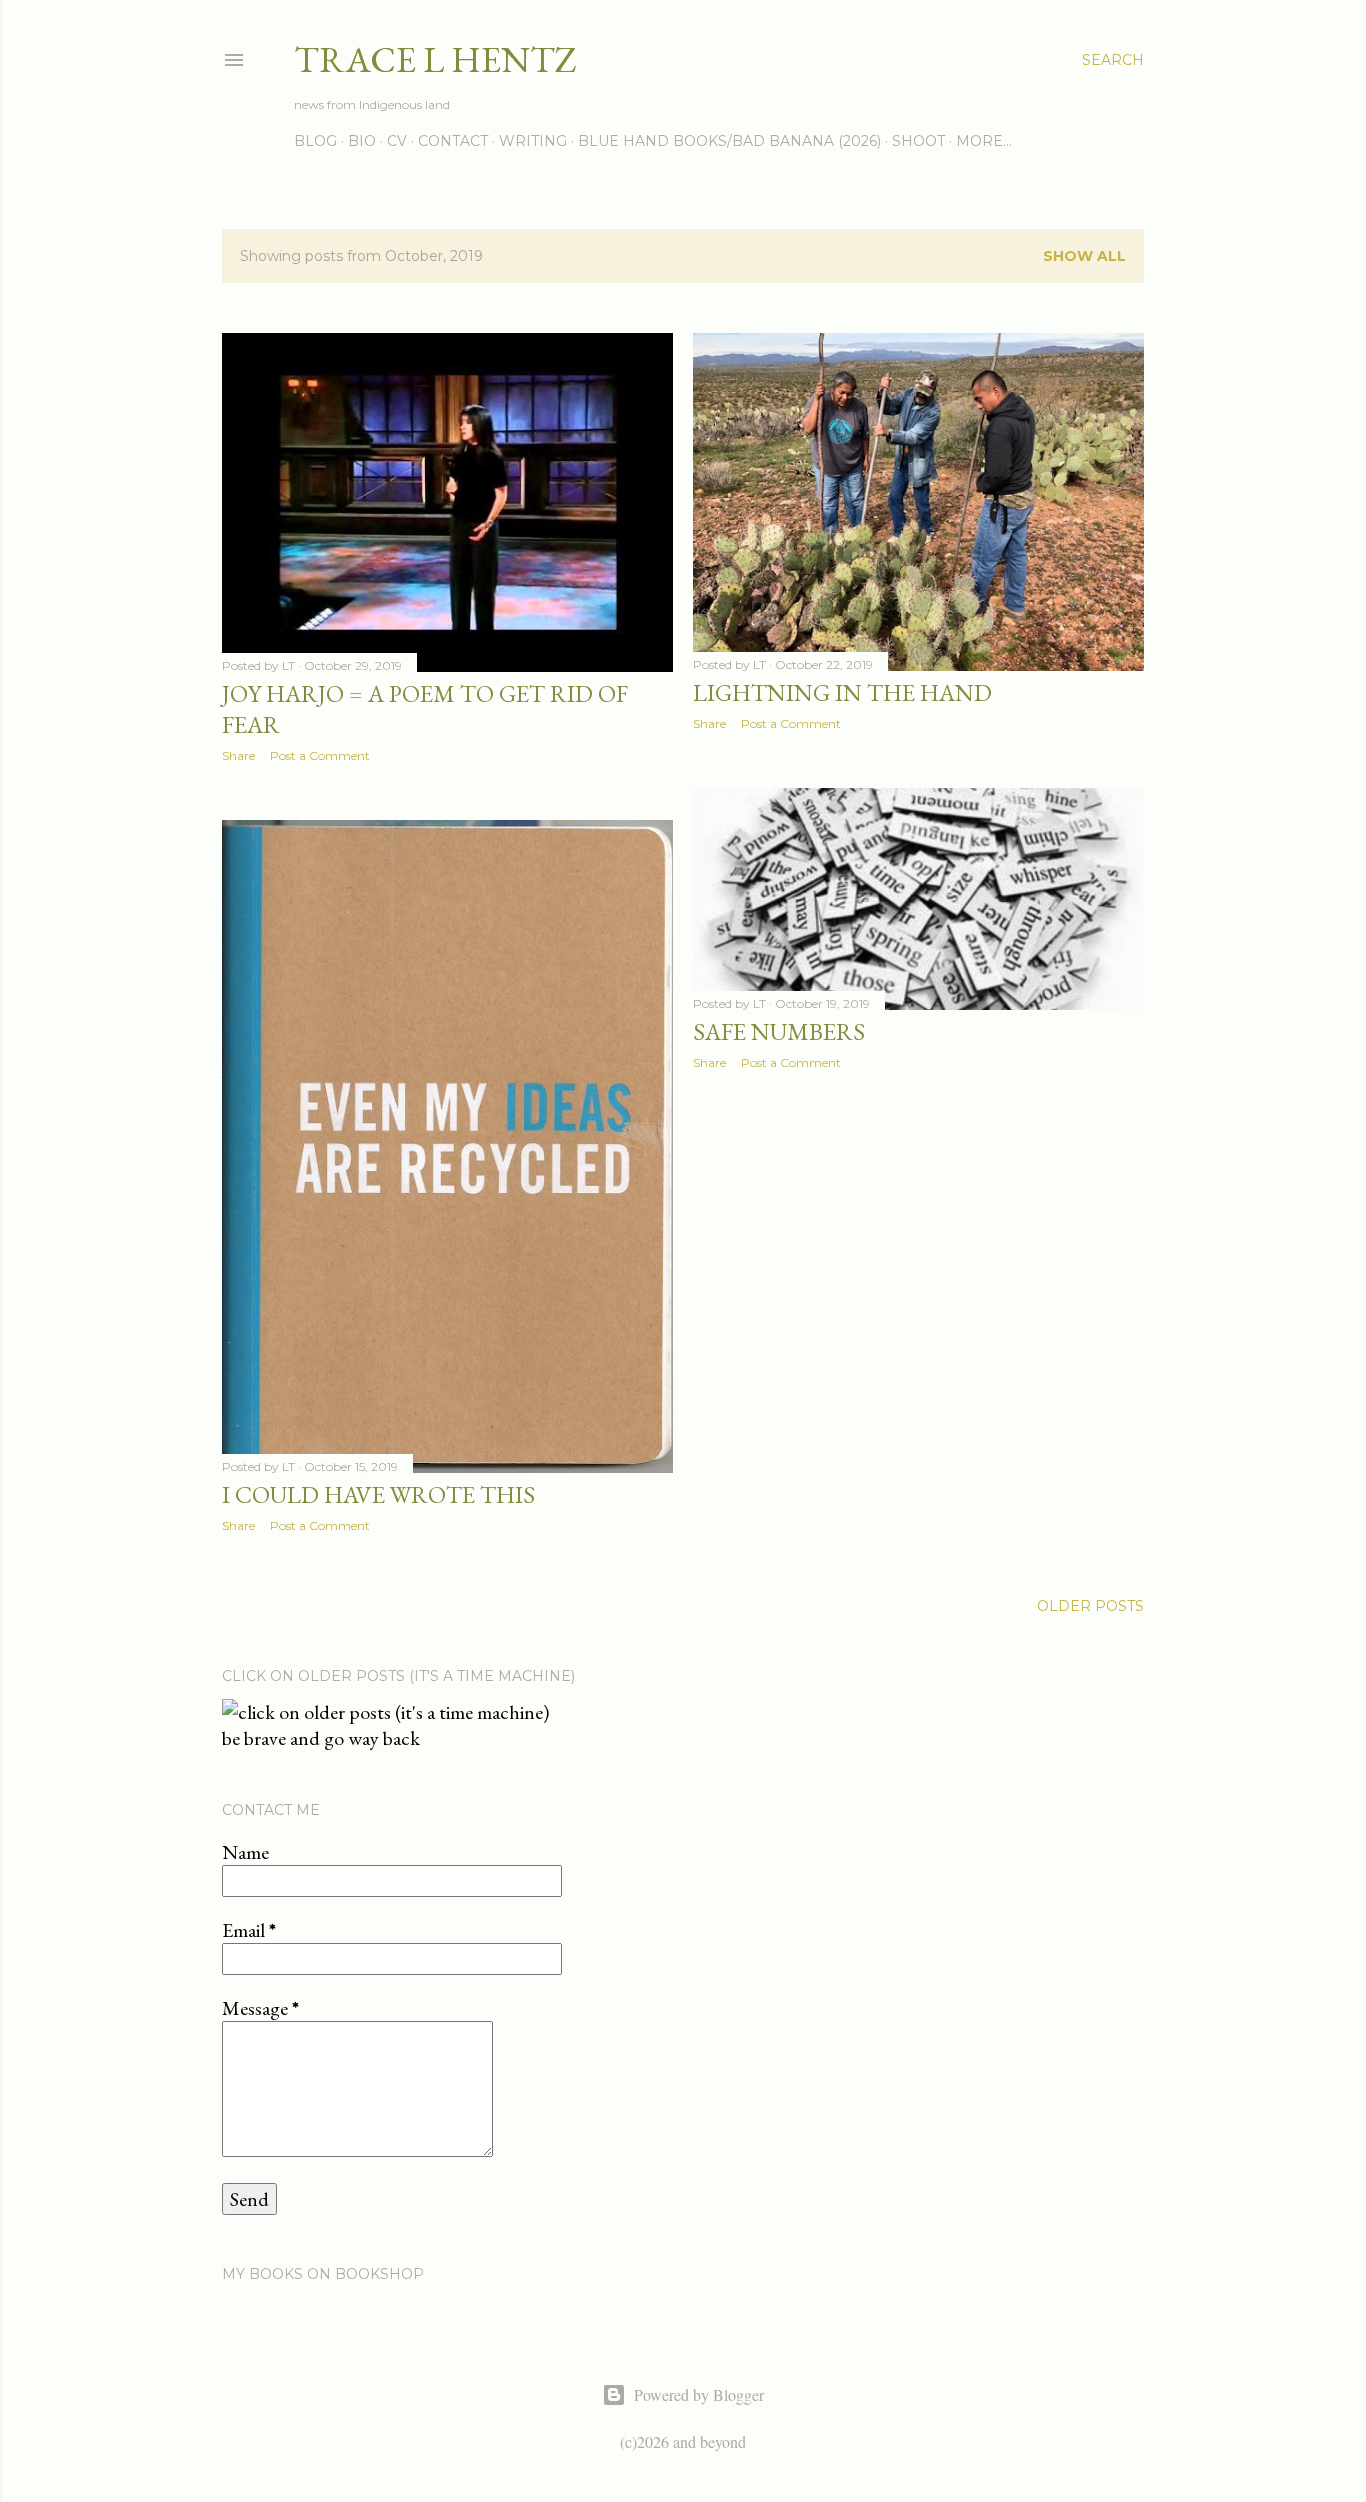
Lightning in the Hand (842, 692)
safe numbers (779, 1031)
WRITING (533, 141)
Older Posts (1090, 1606)
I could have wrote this (378, 1494)
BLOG (315, 141)
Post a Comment (320, 755)
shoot (918, 141)
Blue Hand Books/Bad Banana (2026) (729, 141)
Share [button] (238, 755)
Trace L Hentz (435, 59)
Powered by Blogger (699, 2394)
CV (397, 141)
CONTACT (453, 141)
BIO (362, 141)
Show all (1084, 256)
